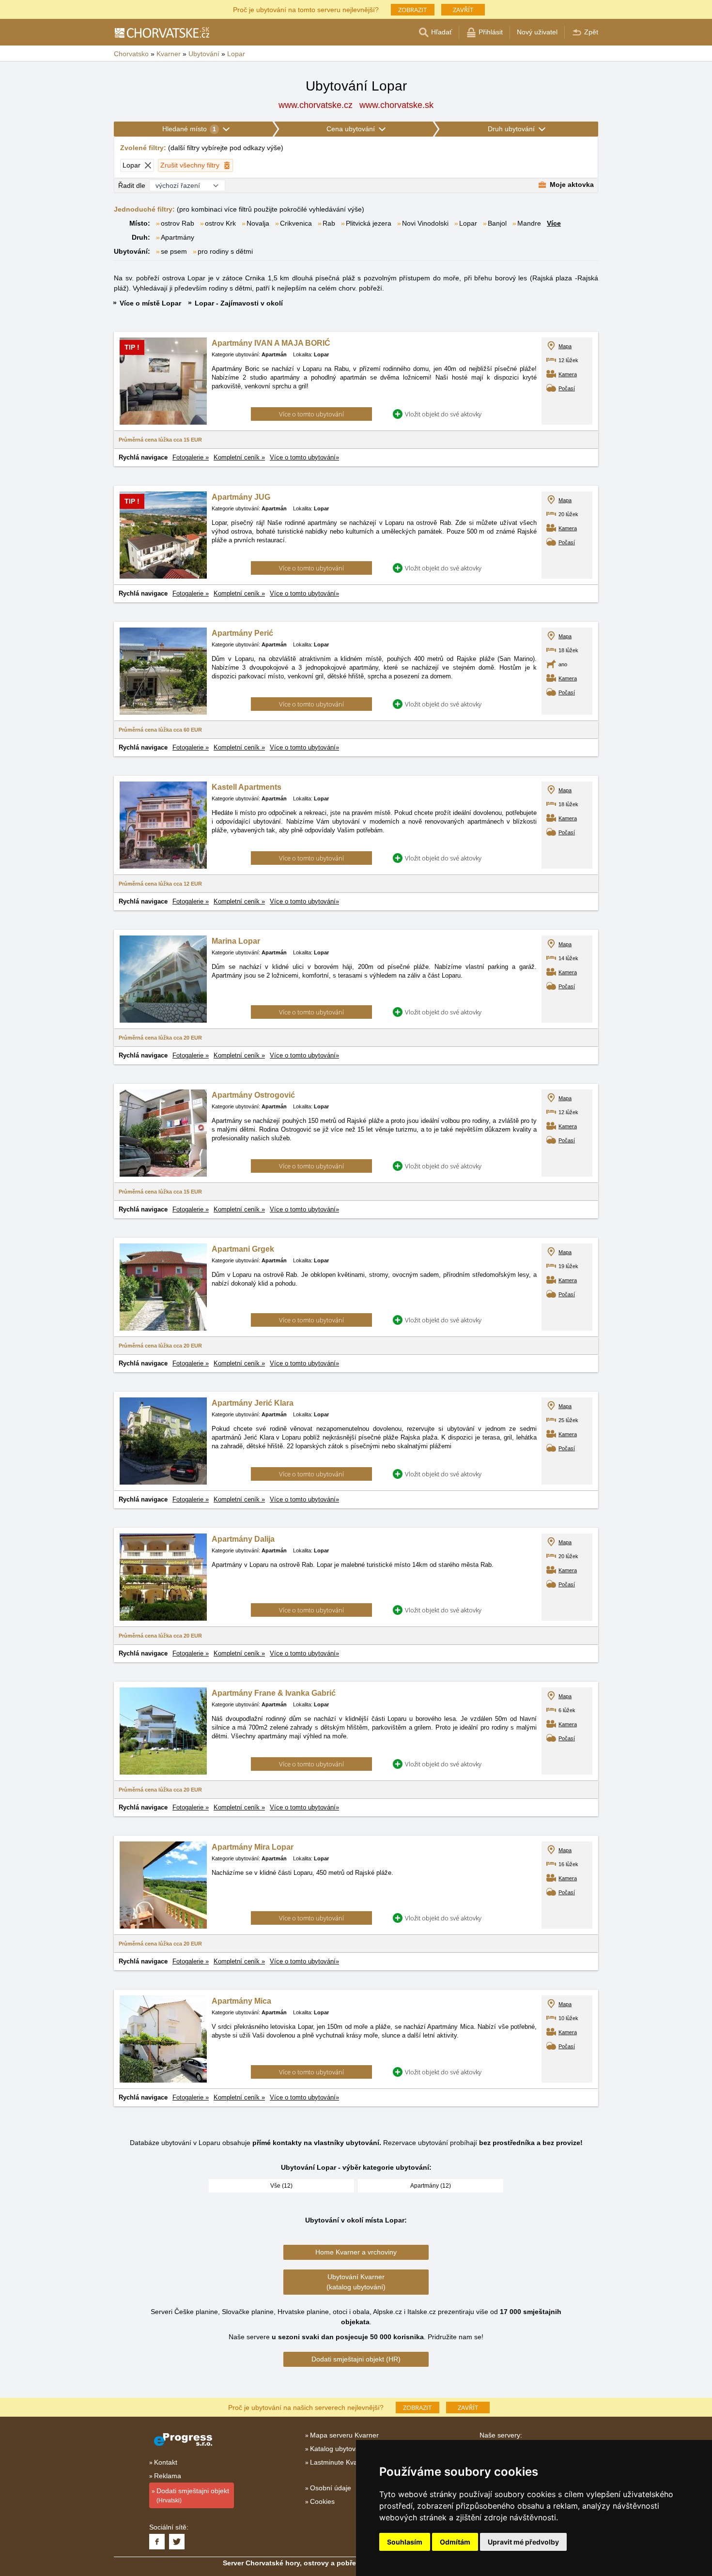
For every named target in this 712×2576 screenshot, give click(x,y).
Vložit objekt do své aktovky (443, 414)
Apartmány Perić (242, 633)
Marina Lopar (236, 941)
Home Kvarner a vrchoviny (356, 2252)
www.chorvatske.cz (316, 105)
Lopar (468, 223)
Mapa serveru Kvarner (344, 2435)
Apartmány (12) (431, 2186)
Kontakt (166, 2462)
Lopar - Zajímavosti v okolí (239, 303)
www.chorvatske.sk (396, 105)
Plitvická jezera (369, 223)
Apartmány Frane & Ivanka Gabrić (274, 1693)
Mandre (529, 223)
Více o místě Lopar (150, 303)
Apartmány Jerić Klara (253, 1403)
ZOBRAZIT (412, 10)
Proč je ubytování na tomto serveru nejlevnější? (306, 9)
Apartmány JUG (241, 497)
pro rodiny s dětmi (225, 251)
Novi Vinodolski (425, 223)
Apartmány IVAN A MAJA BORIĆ (271, 343)
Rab (329, 223)
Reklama (168, 2476)
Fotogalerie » (191, 457)
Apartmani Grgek (243, 1249)
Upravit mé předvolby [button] (523, 2542)
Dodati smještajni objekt (193, 2495)
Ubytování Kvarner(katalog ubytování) (356, 2282)
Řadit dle (132, 185)
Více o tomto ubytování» (304, 457)
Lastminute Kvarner (340, 2462)
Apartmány (178, 237)
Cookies (322, 2501)
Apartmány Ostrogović (253, 1095)
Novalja (258, 223)
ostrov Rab (178, 223)
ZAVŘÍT (463, 10)
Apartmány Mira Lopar (253, 1847)
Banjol (497, 223)
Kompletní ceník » (239, 457)
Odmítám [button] (455, 2542)
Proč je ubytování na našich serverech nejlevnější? (306, 2407)
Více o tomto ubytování (311, 414)
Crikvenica (296, 223)
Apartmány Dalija (243, 1539)
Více (554, 223)
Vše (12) (281, 2186)
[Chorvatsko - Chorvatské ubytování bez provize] (162, 32)
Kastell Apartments (247, 787)
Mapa (565, 346)
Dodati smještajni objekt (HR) (356, 2359)
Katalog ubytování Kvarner (351, 2449)
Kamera (568, 374)
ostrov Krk (220, 223)
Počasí (567, 388)
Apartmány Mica (241, 2001)
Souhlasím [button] (405, 2542)
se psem (174, 251)
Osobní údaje (331, 2488)
